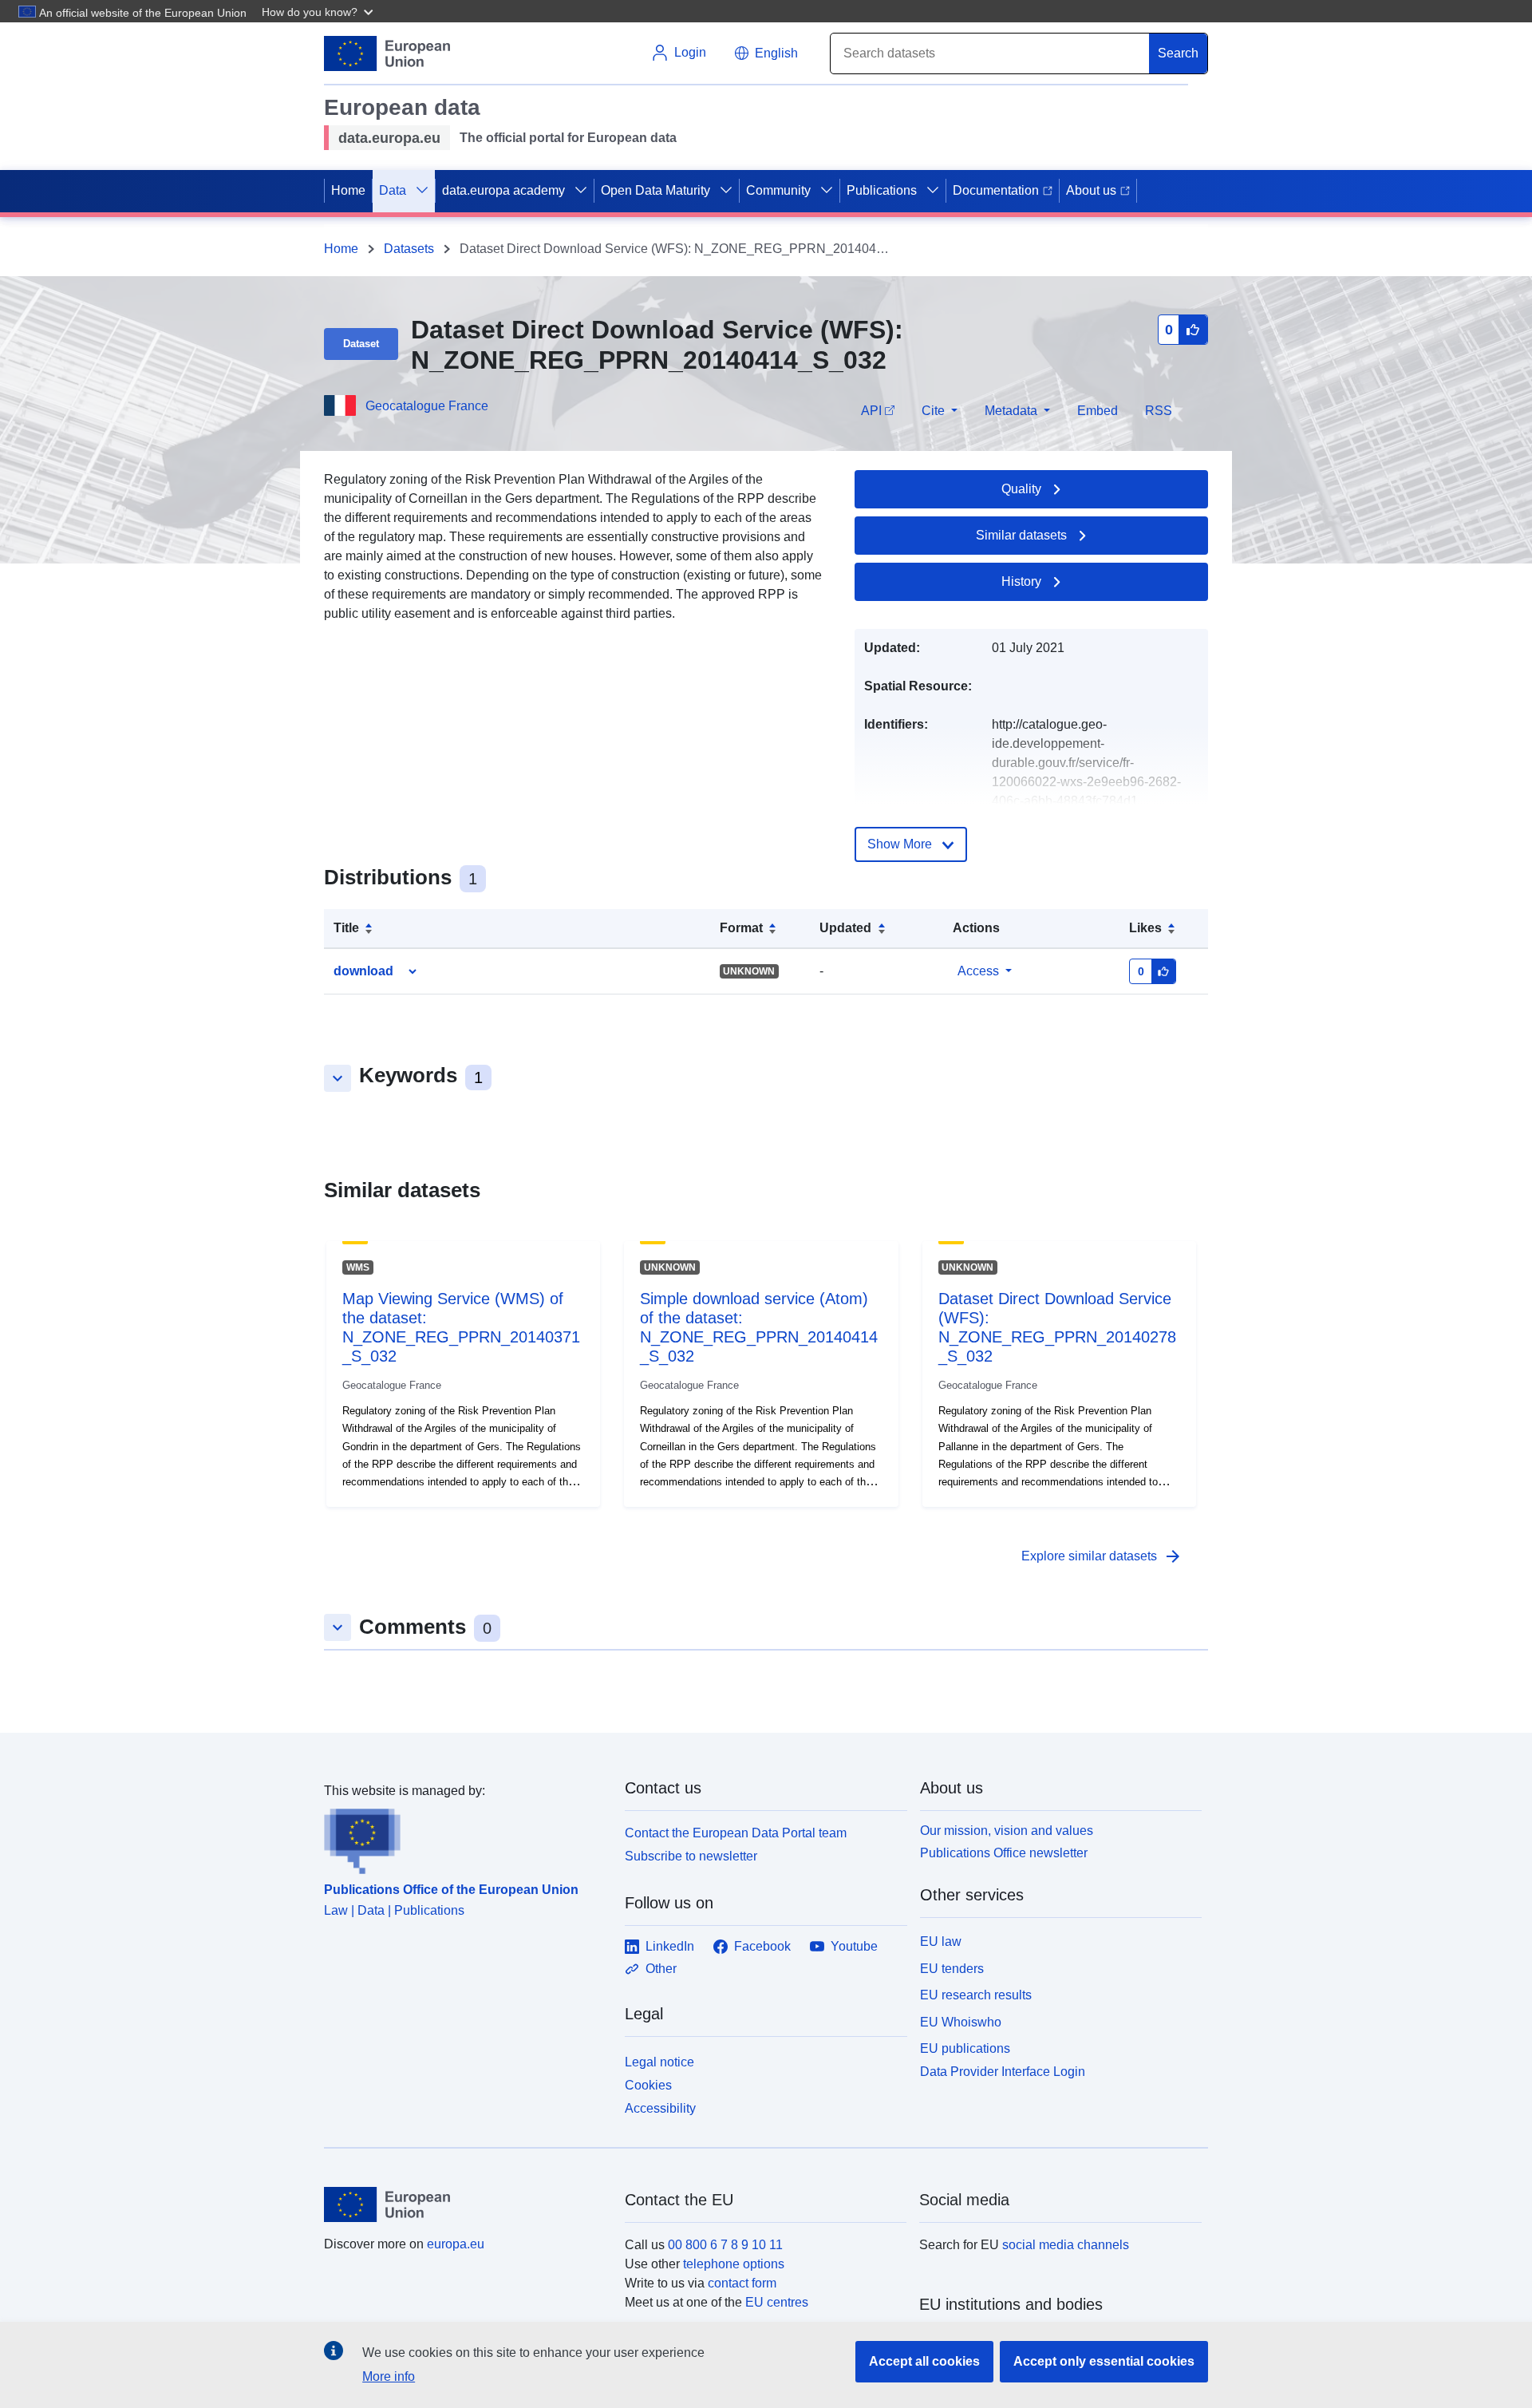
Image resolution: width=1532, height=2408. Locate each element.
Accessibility (660, 2108)
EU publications (965, 2048)
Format (741, 928)
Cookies (648, 2085)
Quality (1021, 489)
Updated (845, 928)
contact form (742, 2283)
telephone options (734, 2264)
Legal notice (659, 2062)
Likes (1145, 928)
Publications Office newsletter (1004, 1853)
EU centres (777, 2302)
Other (661, 1969)
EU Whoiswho (961, 2022)
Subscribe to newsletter (691, 1856)
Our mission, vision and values (1007, 1831)
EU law (941, 1941)
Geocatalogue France (427, 406)
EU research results (976, 1995)
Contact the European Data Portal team (736, 1833)
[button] (319, 11)
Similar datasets (1021, 535)
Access (978, 971)
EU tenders (952, 1969)
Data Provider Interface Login (1003, 2072)
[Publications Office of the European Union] (465, 1837)
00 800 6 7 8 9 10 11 (725, 2245)
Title (346, 928)
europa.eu (456, 2244)
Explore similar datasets (1102, 1556)
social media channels (1066, 2245)
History (1021, 581)
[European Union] (465, 2204)
